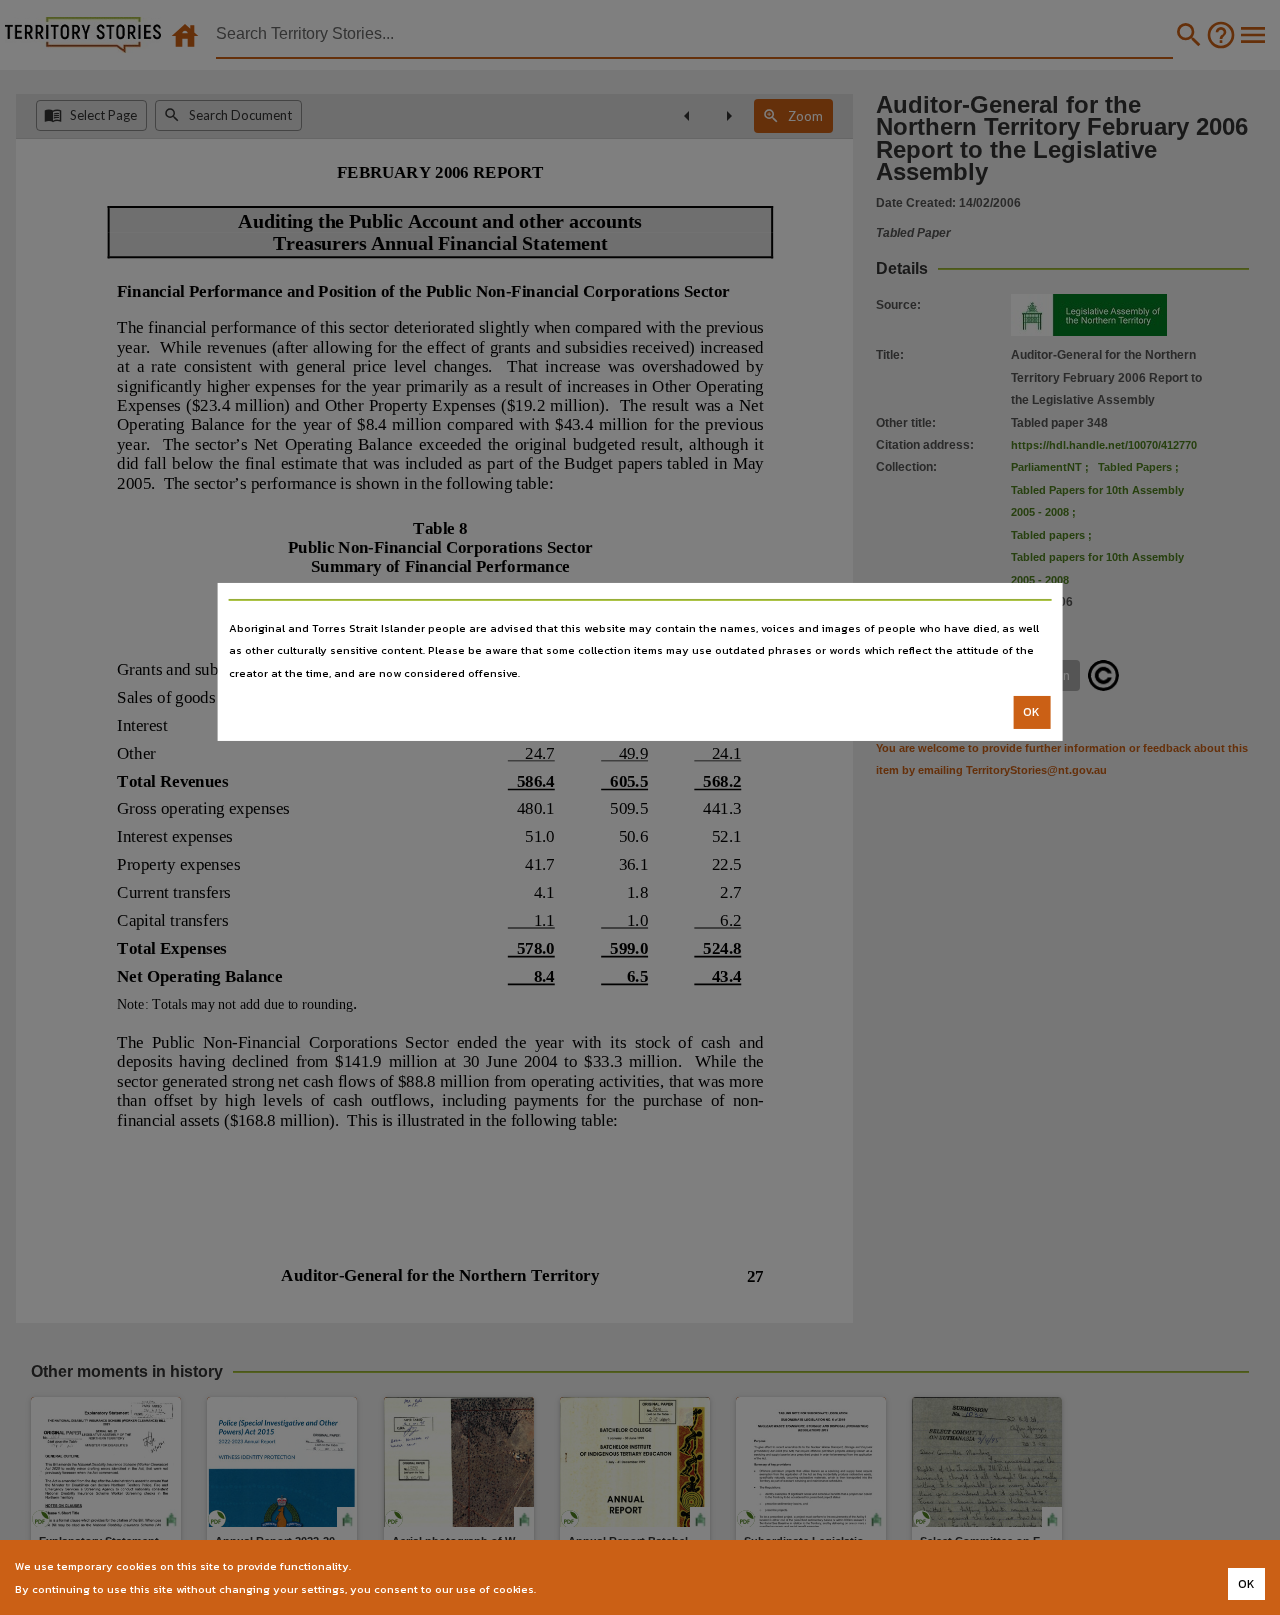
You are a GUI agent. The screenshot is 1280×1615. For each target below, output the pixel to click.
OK (1031, 712)
